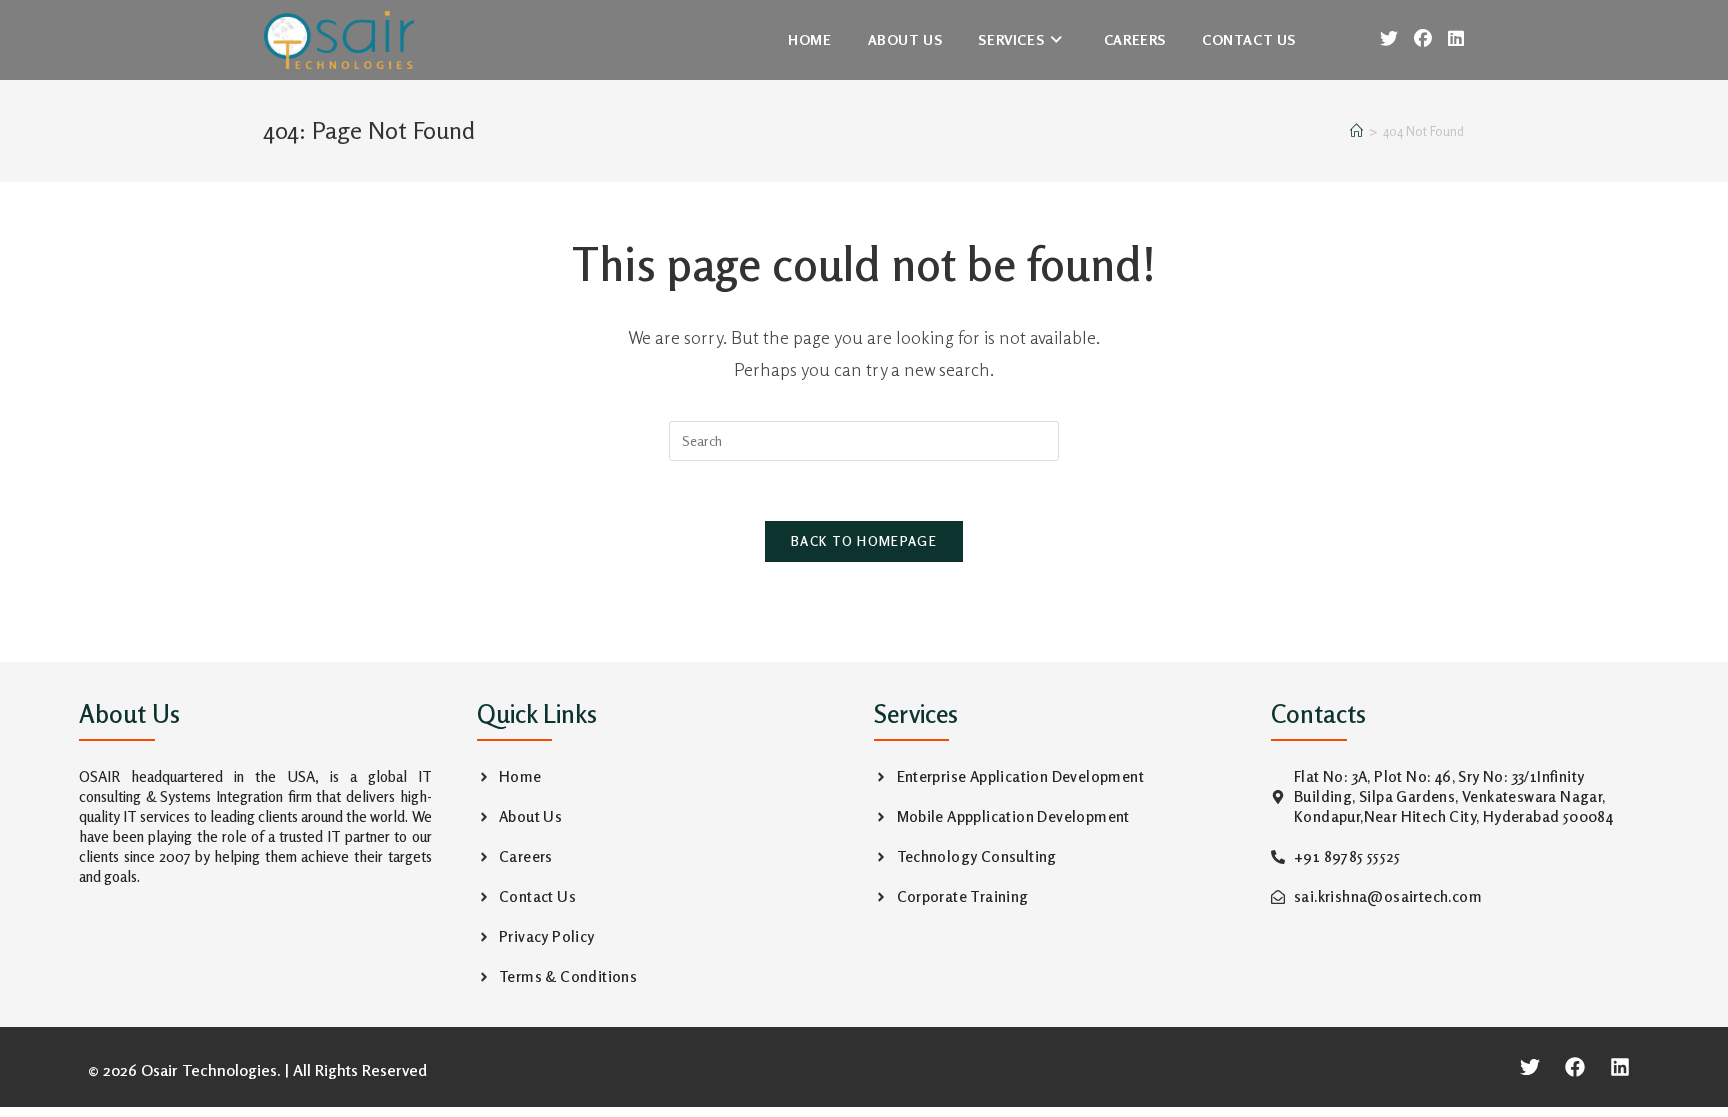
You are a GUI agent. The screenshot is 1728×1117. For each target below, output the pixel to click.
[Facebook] (1575, 1067)
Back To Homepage (864, 541)
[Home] (1356, 131)
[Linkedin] (1620, 1067)
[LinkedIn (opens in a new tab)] (1456, 38)
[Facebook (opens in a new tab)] (1423, 38)
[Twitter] (1530, 1067)
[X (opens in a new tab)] (1389, 38)
